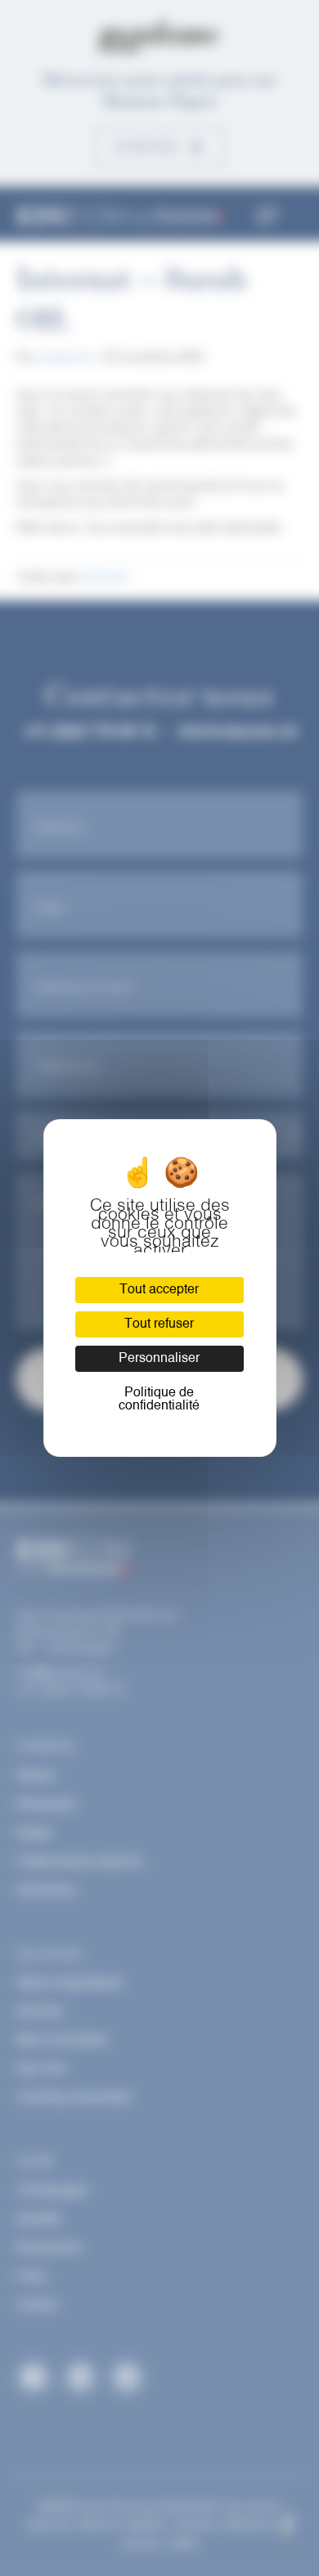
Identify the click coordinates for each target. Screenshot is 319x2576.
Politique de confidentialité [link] (159, 1400)
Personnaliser (159, 1359)
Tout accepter (159, 1290)
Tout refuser (159, 1324)
